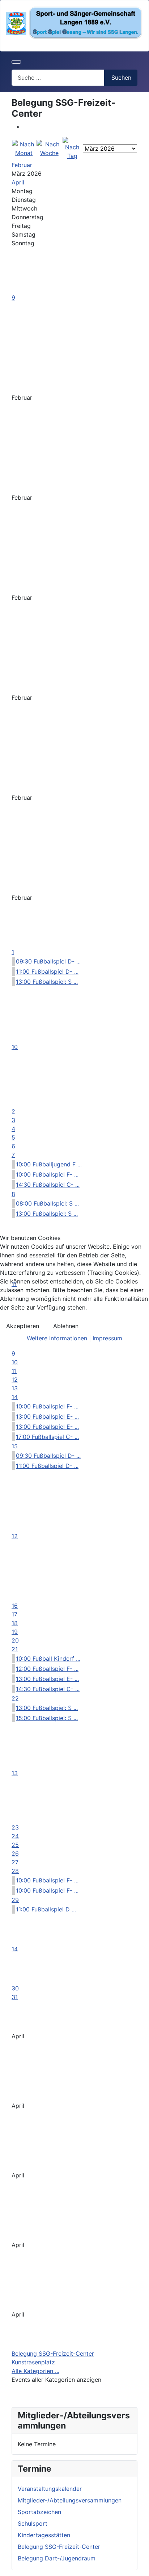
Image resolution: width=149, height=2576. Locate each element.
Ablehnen (66, 1326)
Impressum (107, 1338)
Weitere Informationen (57, 1338)
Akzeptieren (23, 1326)
